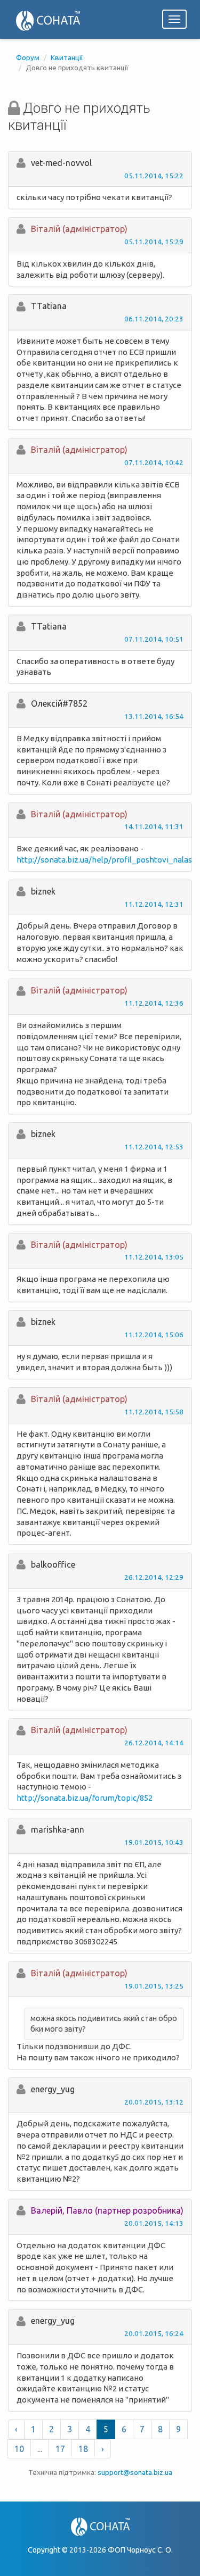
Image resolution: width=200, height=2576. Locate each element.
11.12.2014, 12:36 (154, 1003)
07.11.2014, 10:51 (154, 639)
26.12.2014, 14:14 (154, 1743)
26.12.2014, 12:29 (154, 1577)
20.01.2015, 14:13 (154, 2223)
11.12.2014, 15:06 (154, 1335)
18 (83, 2449)
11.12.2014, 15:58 (154, 1412)
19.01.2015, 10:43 (154, 1842)
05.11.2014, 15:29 (154, 242)
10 (19, 2449)
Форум (28, 57)
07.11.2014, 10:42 (154, 462)
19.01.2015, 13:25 (154, 1986)
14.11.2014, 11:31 (154, 826)
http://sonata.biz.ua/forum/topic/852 (85, 1798)
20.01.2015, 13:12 (154, 2102)
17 (60, 2449)
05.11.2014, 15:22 (154, 176)
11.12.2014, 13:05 (154, 1257)
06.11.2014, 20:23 (154, 319)
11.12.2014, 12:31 (154, 904)
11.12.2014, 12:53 (154, 1147)
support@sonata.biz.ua (135, 2472)
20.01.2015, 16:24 (154, 2333)
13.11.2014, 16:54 (154, 716)
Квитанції (67, 57)
